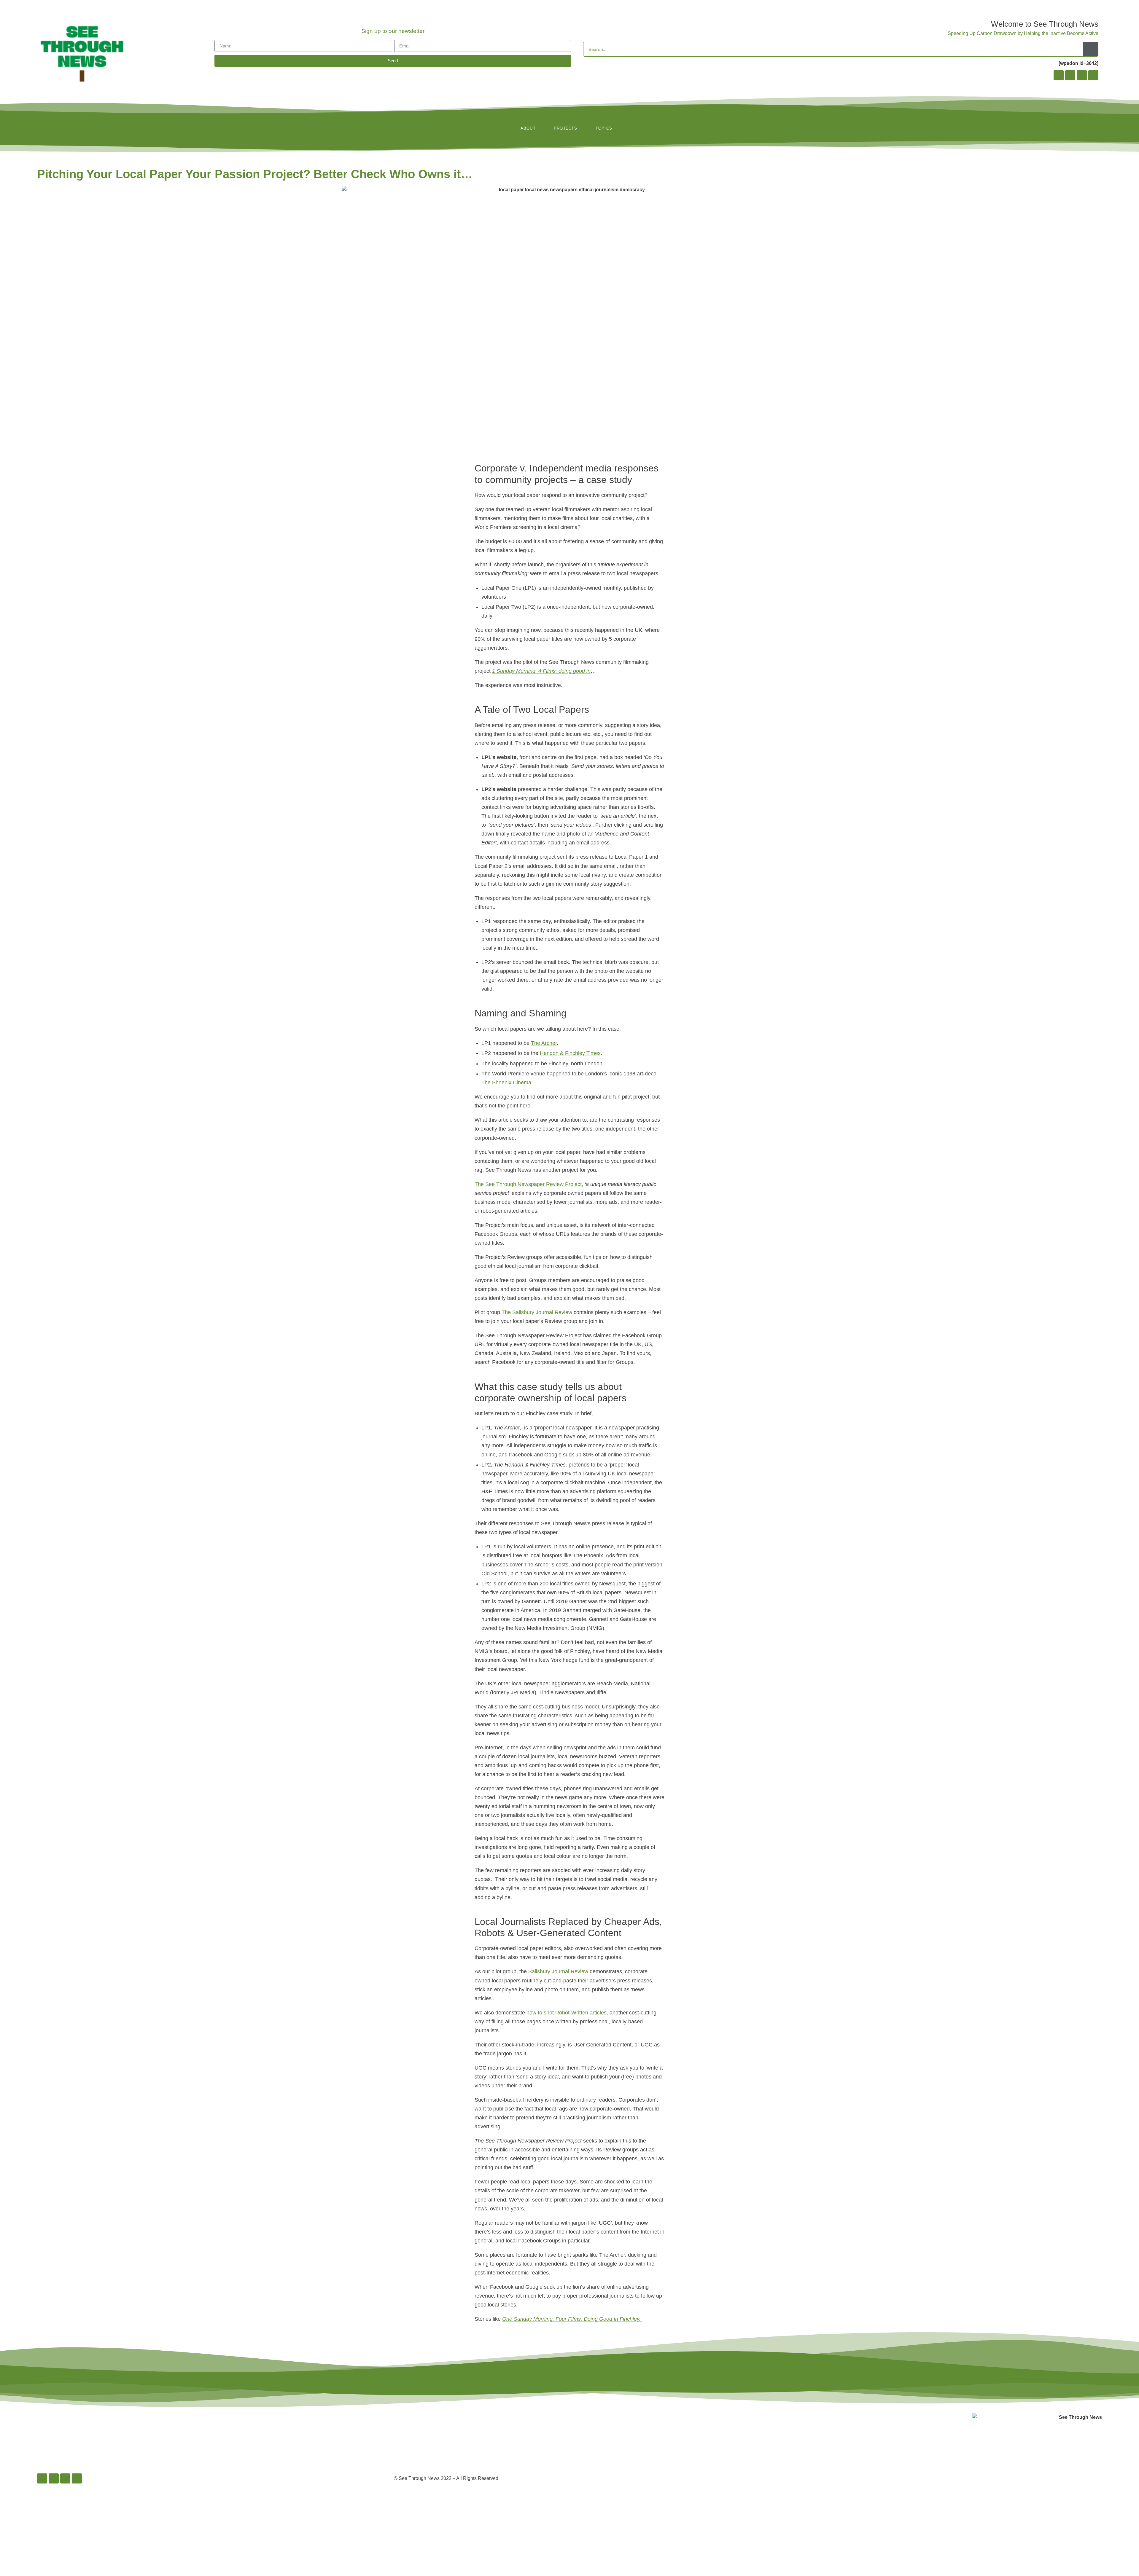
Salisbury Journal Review (558, 1971)
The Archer (544, 1043)
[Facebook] (1059, 75)
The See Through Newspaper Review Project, (529, 1184)
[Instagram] (1070, 75)
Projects (566, 128)
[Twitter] (1082, 75)
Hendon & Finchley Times (570, 1053)
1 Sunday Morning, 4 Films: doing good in (541, 671)
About (528, 128)
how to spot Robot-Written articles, (567, 2013)
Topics (604, 128)
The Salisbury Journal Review (538, 1312)
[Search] (1091, 49)
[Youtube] (1093, 75)
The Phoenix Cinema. (507, 1083)
